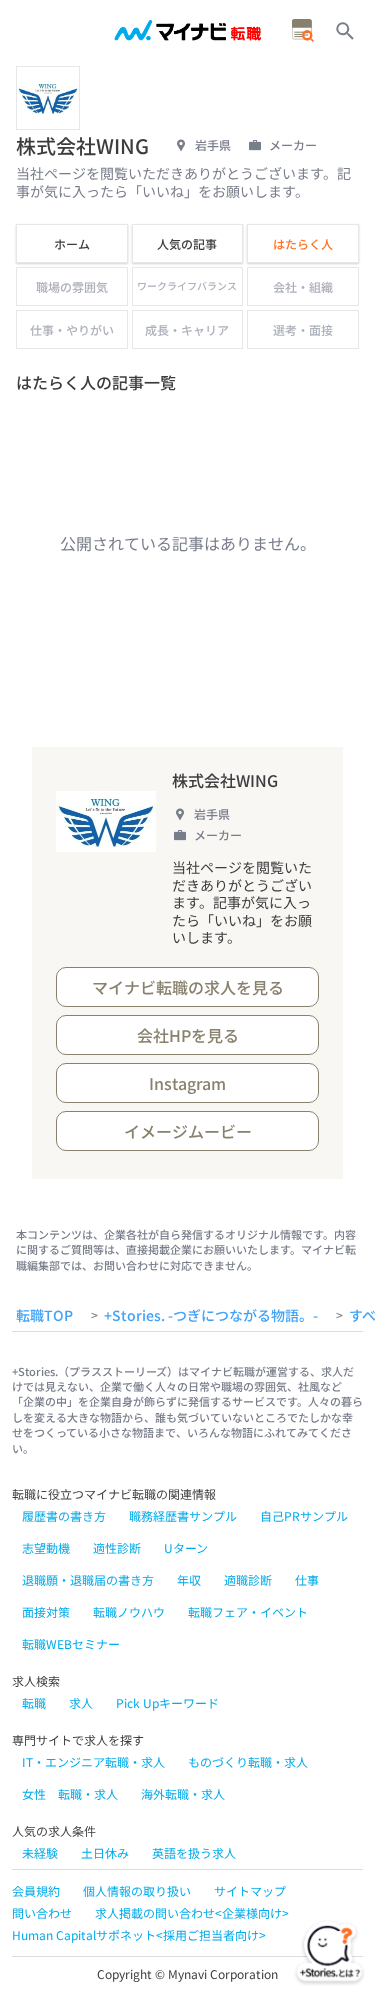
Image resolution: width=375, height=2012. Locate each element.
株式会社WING (225, 780)
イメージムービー (188, 1131)
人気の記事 (187, 243)
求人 (81, 1702)
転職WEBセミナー (71, 1643)
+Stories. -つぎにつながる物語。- (211, 1316)
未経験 (40, 1852)
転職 (34, 1702)
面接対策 (46, 1611)
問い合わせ (42, 1912)
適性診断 (117, 1547)
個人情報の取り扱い (137, 1890)
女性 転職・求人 (70, 1793)
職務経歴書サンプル (183, 1515)
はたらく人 (303, 243)
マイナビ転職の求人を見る (188, 987)
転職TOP (44, 1316)
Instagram (187, 1083)
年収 (189, 1579)
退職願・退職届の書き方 (88, 1579)
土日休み (105, 1852)
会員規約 (36, 1890)
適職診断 (248, 1579)
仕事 (307, 1579)
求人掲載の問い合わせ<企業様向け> (192, 1912)
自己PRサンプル (304, 1515)
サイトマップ (250, 1890)
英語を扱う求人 (194, 1852)
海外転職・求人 (183, 1793)
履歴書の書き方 (64, 1515)
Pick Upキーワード (167, 1702)
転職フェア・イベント (248, 1611)
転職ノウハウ (129, 1611)
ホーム (72, 243)
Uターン (186, 1547)
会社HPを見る (188, 1035)
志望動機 (46, 1547)
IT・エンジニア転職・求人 (93, 1761)
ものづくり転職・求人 (248, 1761)
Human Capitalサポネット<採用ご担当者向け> (139, 1934)
